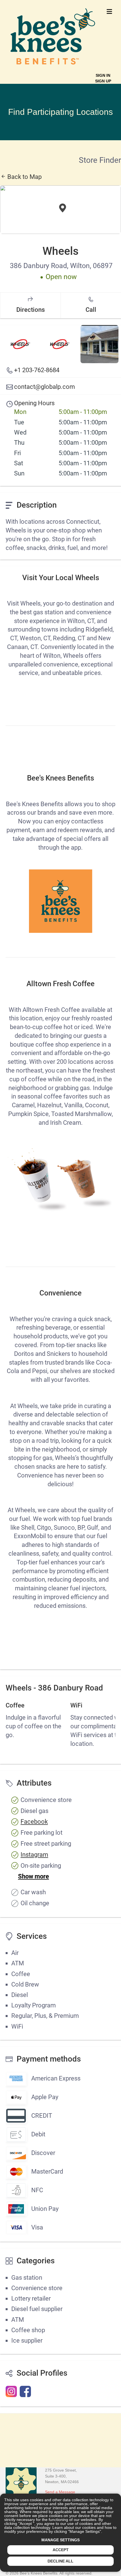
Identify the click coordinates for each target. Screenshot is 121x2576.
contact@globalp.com (44, 387)
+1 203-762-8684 (37, 370)
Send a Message (60, 2492)
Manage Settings (60, 2540)
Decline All (60, 2561)
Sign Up (103, 81)
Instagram (34, 1855)
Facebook (34, 1822)
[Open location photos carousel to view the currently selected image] (20, 344)
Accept (61, 2550)
